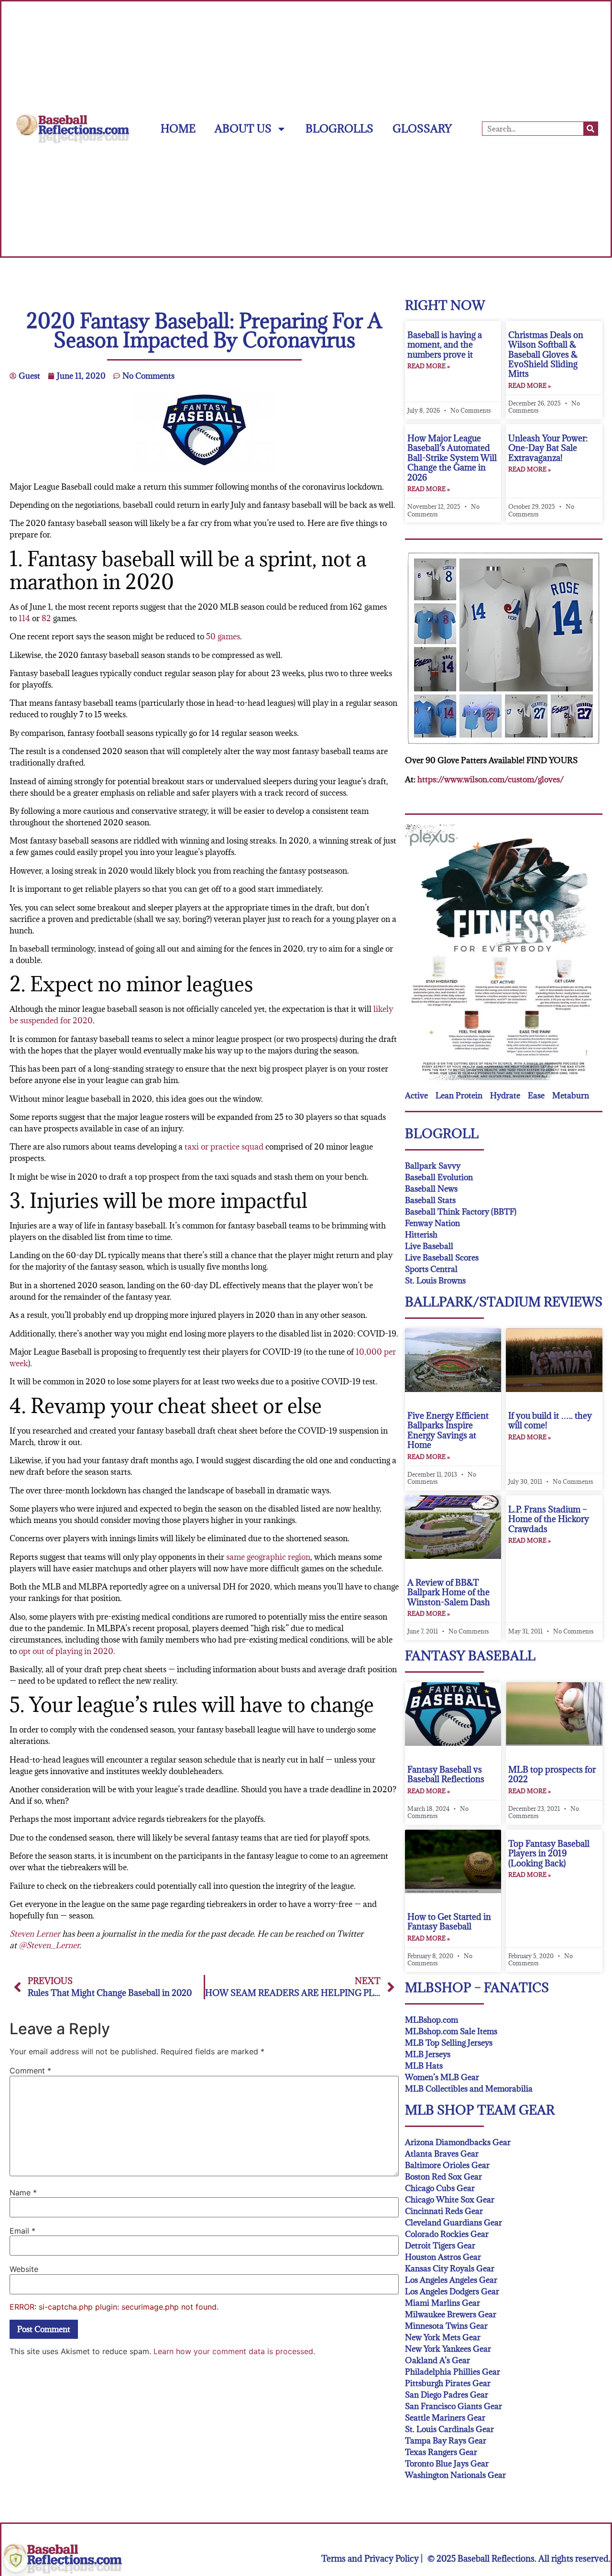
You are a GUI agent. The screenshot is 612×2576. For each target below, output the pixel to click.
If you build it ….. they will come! (550, 1420)
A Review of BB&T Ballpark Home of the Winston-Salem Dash (449, 1592)
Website (24, 2269)
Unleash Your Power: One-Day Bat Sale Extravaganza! (548, 448)
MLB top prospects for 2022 (552, 1774)
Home (178, 128)
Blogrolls (339, 128)
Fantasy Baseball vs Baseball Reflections (446, 1774)
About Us (243, 128)
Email (22, 2231)
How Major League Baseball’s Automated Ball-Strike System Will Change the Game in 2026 (452, 458)
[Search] (590, 129)
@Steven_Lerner (49, 1945)
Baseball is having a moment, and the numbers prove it (445, 345)
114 (24, 618)
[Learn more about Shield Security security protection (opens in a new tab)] (16, 2560)
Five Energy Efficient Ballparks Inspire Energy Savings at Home (448, 1430)
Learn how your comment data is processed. (234, 2351)
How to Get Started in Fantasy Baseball (449, 1922)
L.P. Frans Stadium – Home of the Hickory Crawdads (549, 1519)
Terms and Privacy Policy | (372, 2559)
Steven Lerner (35, 1934)
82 (46, 618)
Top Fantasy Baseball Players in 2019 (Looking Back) (549, 1853)
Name (23, 2192)
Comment (30, 2071)
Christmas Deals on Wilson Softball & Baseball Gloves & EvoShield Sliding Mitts (546, 355)
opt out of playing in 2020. (67, 1651)
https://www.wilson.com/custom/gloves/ (491, 779)
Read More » (429, 366)
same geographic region (268, 1557)
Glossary (422, 128)
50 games (223, 636)
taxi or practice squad (224, 1147)
